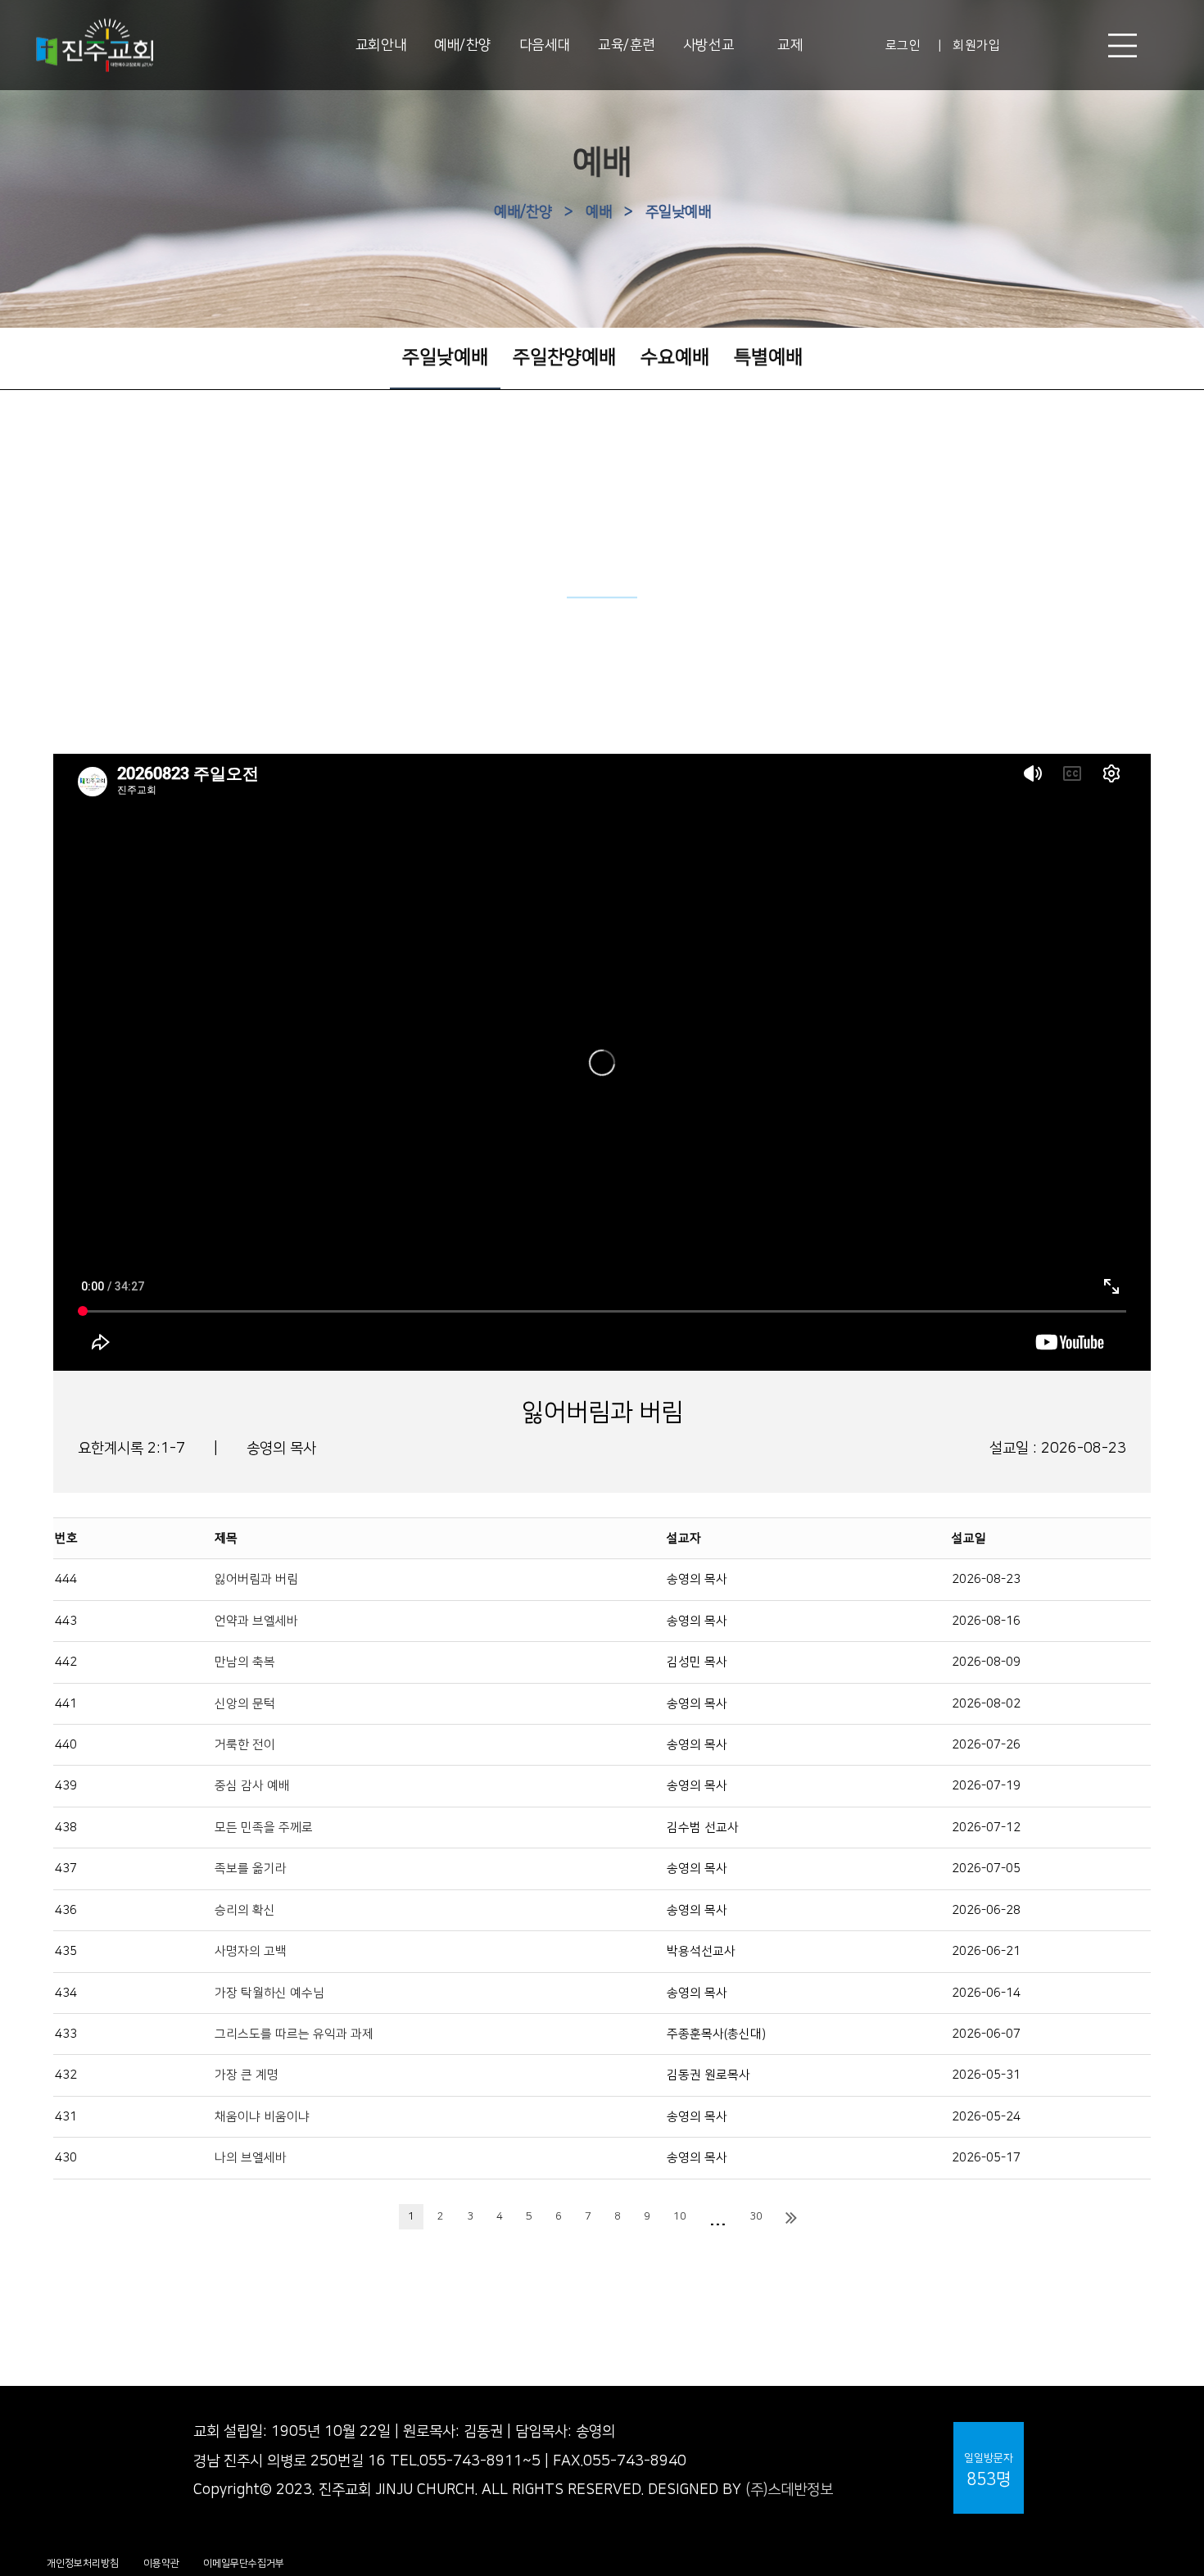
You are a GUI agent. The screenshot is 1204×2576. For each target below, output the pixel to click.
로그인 (903, 45)
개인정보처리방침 (83, 2563)
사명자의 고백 (251, 1951)
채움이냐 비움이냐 (262, 2117)
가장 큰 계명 (247, 2075)
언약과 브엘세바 (256, 1621)
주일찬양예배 (564, 357)
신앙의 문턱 (245, 1704)
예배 (599, 212)
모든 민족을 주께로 (264, 1828)
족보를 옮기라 (251, 1869)
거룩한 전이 (245, 1745)
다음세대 (545, 45)
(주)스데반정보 (789, 2490)
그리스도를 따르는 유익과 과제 (294, 2034)
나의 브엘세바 (251, 2158)
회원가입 (976, 45)
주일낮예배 (678, 212)
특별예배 (768, 357)
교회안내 (381, 45)
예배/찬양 (463, 45)
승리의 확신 (245, 1910)
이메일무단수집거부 (244, 2563)
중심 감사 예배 (252, 1786)
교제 (790, 45)
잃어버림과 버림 (256, 1579)
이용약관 (161, 2563)
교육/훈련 (627, 45)
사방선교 (708, 45)
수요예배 (675, 357)
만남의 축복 (245, 1662)
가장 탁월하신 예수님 (269, 1993)
